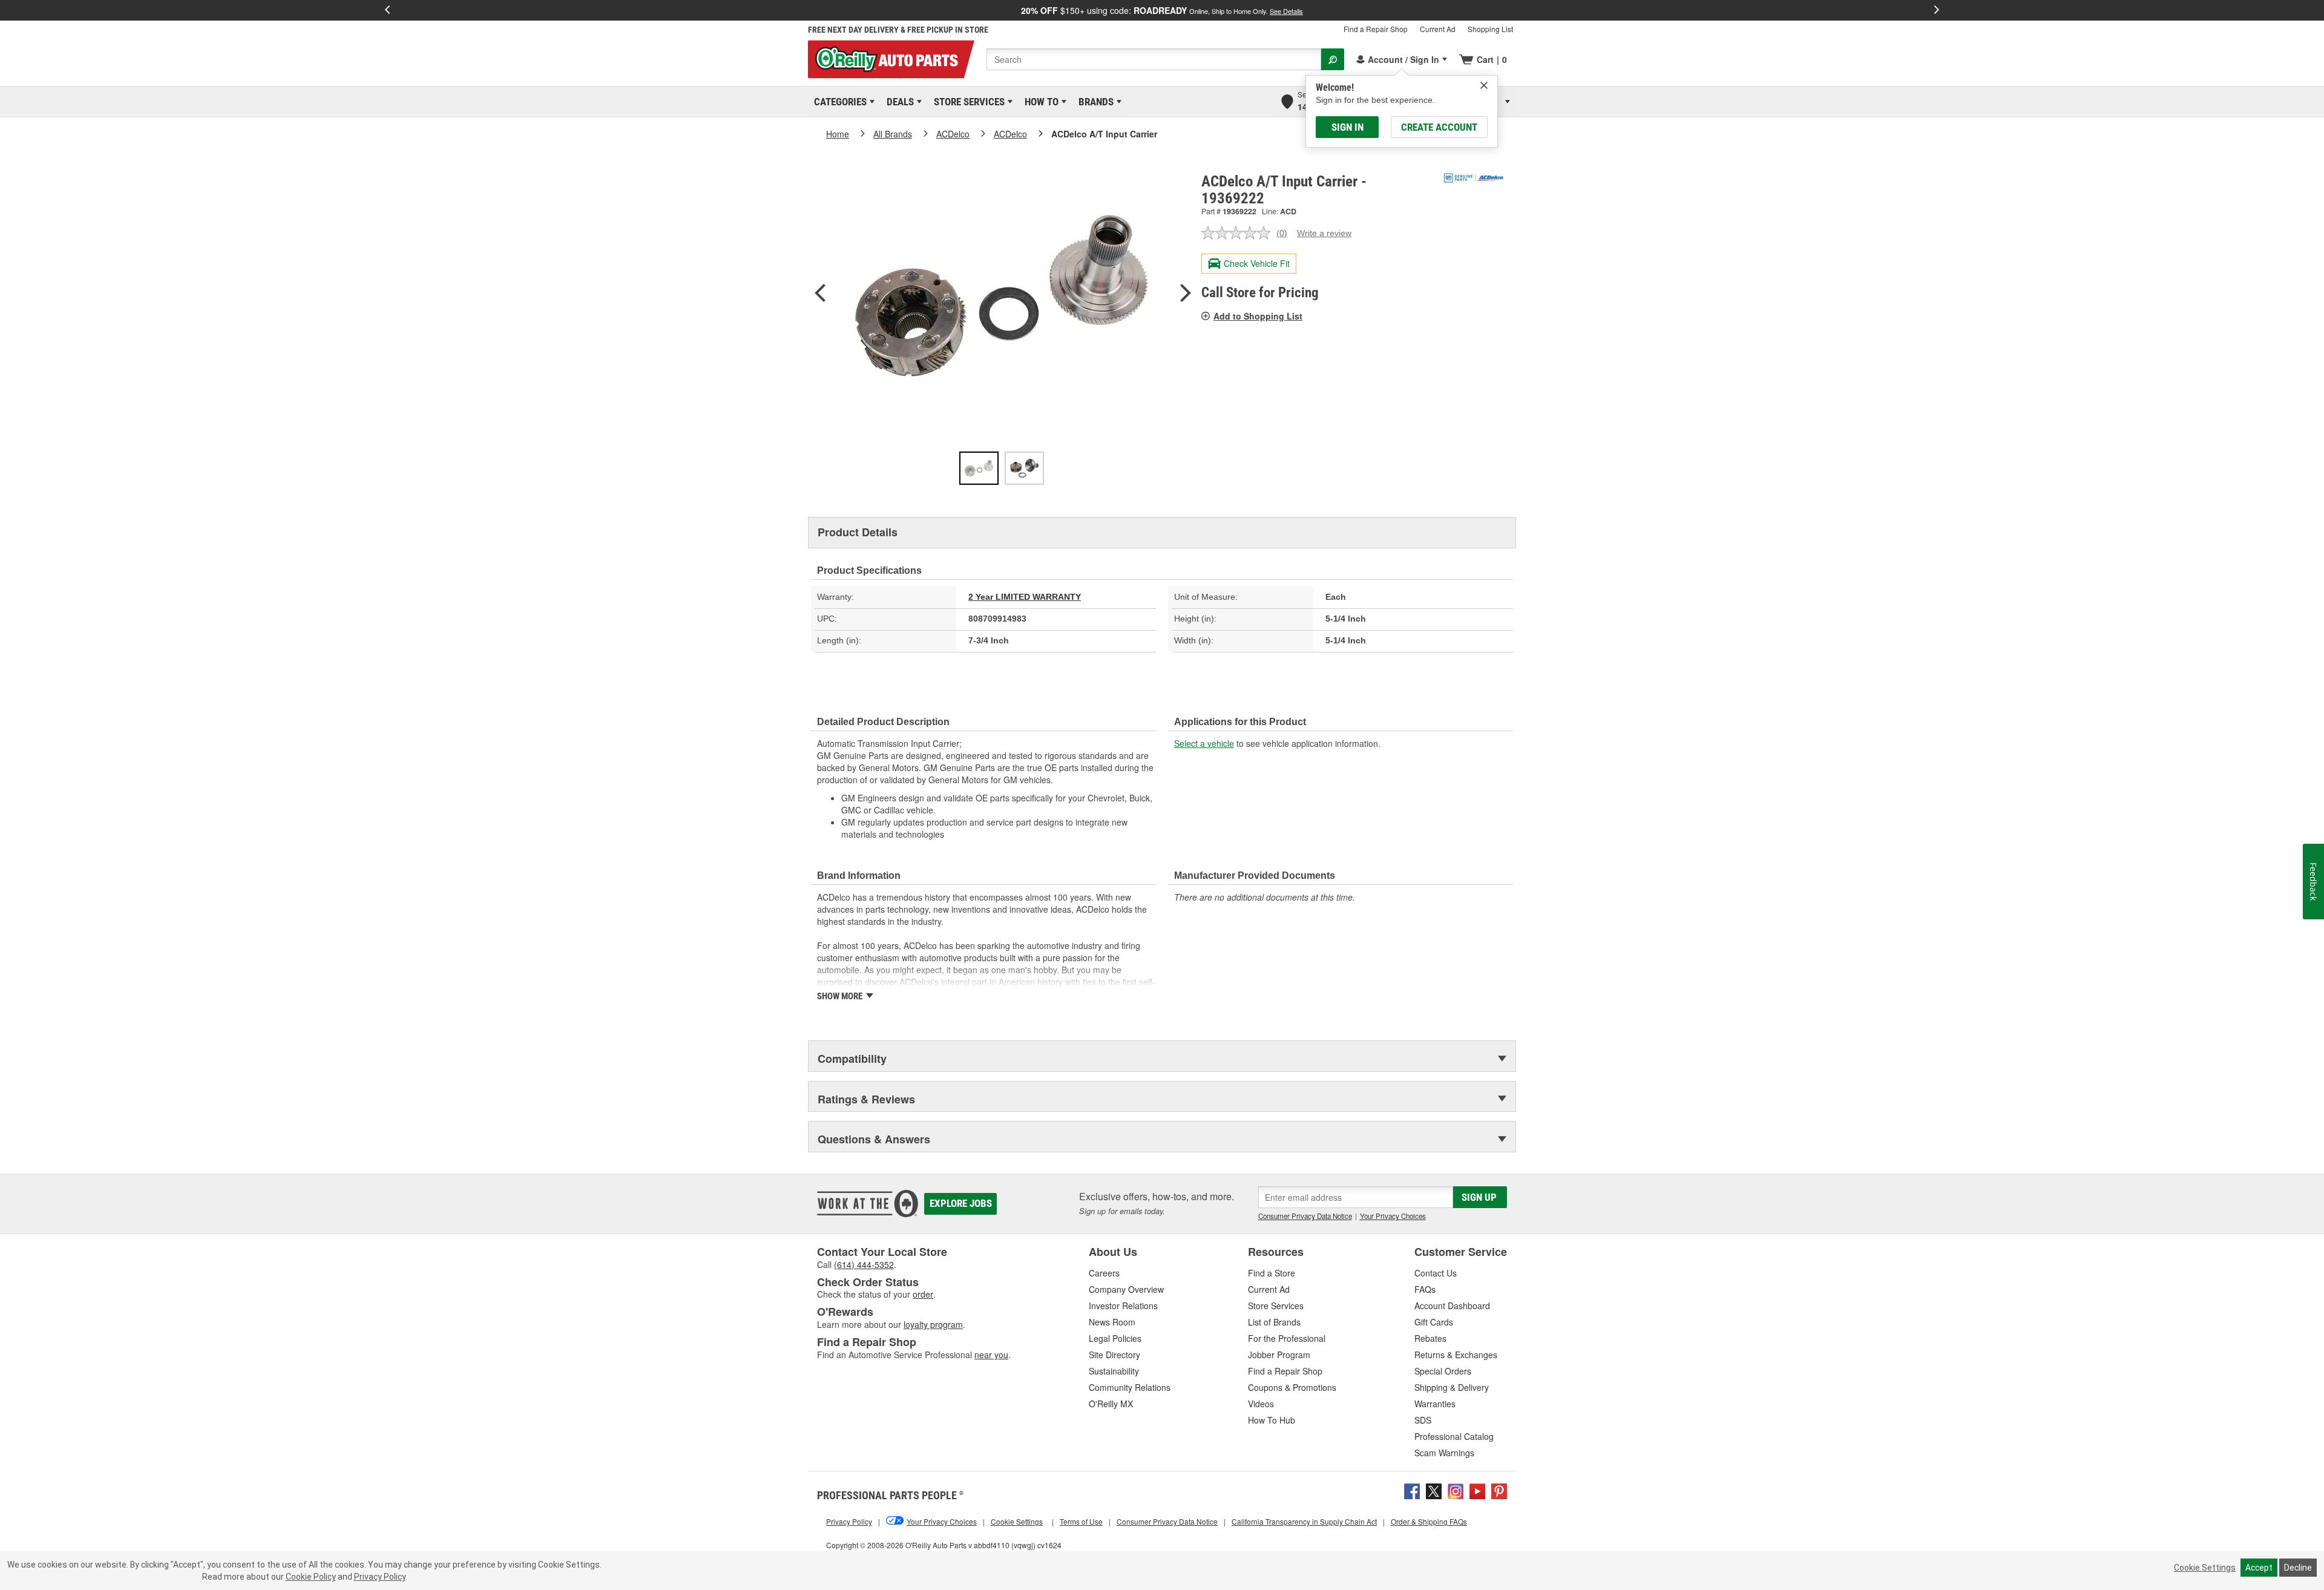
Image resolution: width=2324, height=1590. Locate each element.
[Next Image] (1186, 294)
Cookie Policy (311, 1577)
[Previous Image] (820, 294)
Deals (898, 102)
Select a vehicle (1204, 743)
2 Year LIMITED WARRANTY (1025, 597)
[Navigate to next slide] (1937, 10)
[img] (1484, 85)
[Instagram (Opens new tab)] (1456, 1490)
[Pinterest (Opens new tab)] (1499, 1490)
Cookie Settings (2205, 1568)
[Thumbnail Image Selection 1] (979, 468)
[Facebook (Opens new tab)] (1412, 1490)
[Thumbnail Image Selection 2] (1024, 468)
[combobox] (1154, 59)
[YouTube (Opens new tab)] (1477, 1490)
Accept (2259, 1568)
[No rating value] (1239, 233)
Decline (2298, 1568)
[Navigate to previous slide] (387, 10)
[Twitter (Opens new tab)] (1434, 1490)
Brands (1094, 102)
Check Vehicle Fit (1257, 263)
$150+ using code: (1162, 10)
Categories (838, 102)
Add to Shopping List (1258, 316)
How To (1039, 102)
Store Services (967, 102)
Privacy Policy (380, 1577)
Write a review (1324, 233)
